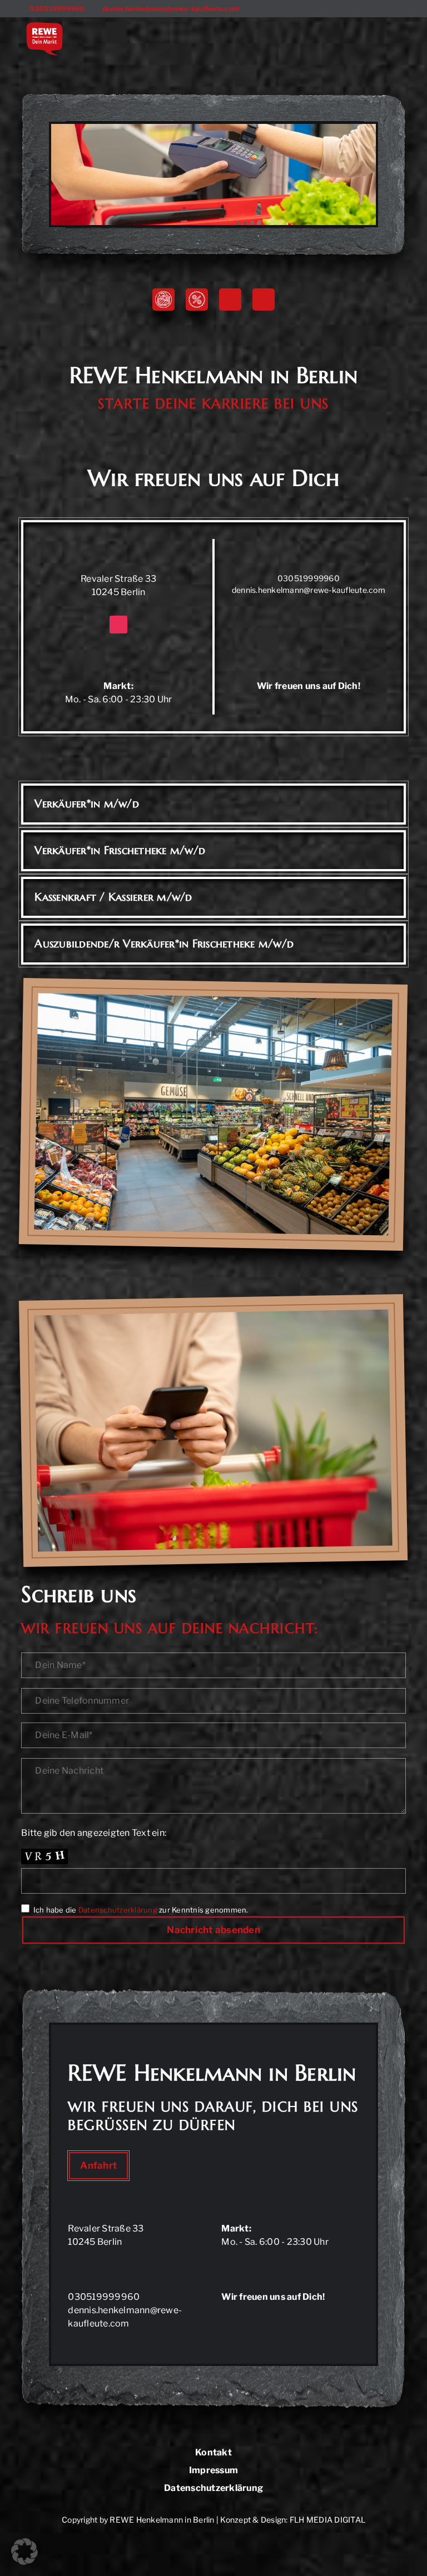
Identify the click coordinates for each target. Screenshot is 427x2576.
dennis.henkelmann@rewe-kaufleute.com (309, 590)
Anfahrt (98, 2165)
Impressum (213, 2471)
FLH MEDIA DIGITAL (327, 2520)
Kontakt (213, 2453)
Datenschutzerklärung (118, 1910)
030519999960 (57, 9)
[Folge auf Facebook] (230, 299)
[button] (24, 2552)
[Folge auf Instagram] (264, 299)
